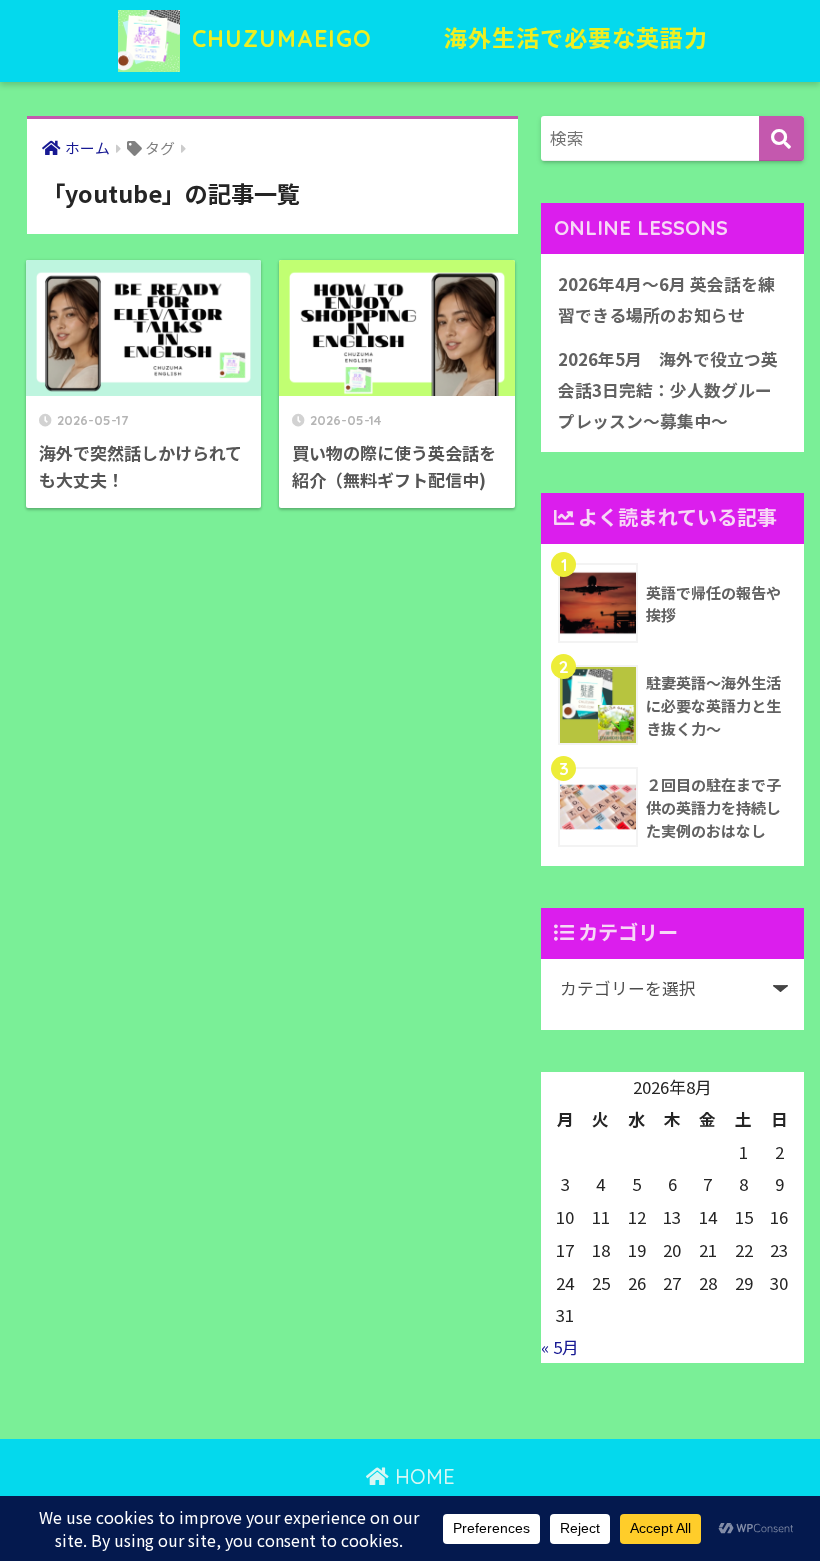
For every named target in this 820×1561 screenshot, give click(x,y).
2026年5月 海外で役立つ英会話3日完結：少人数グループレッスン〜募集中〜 (668, 389)
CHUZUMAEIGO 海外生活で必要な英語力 (446, 38)
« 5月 (560, 1347)
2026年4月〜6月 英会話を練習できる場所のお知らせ (666, 299)
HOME (422, 1476)
